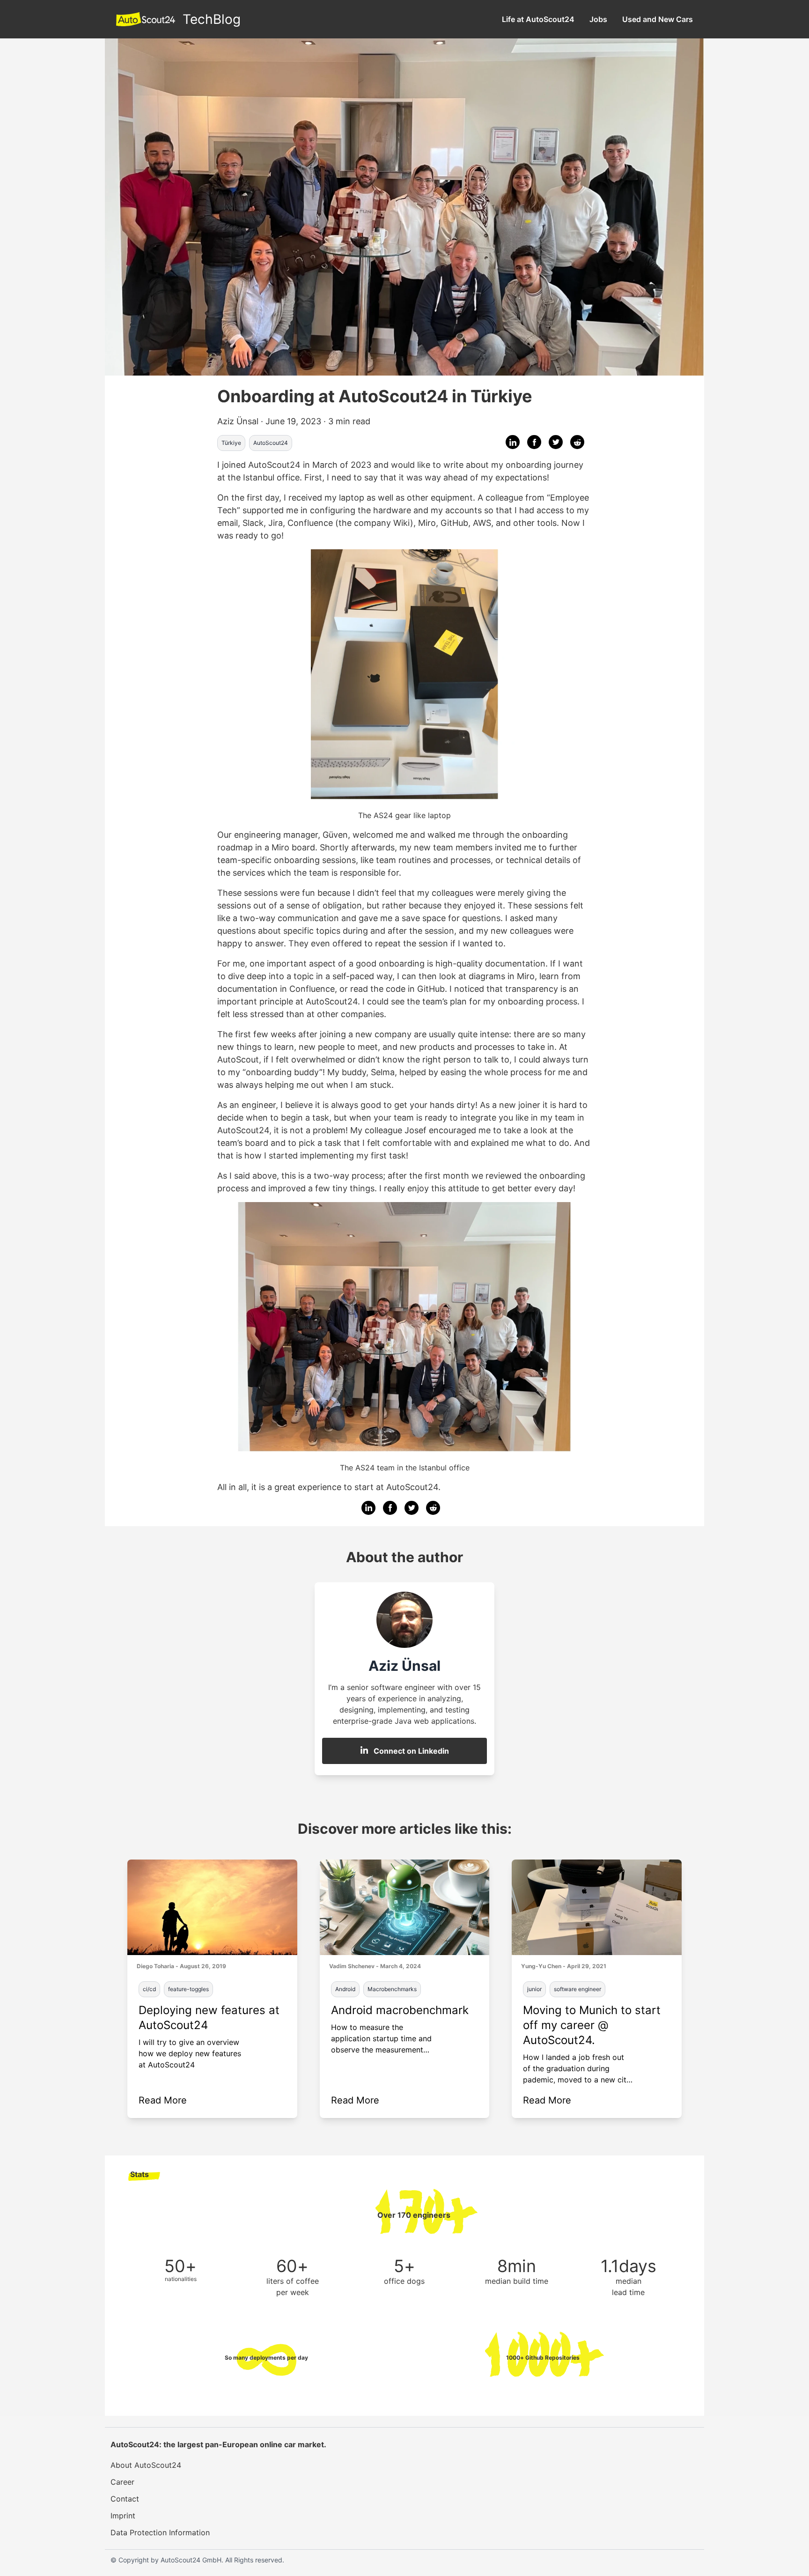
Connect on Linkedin (411, 1751)
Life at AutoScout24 (538, 19)
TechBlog (212, 19)
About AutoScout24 (146, 2465)
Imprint (123, 2516)
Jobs (598, 19)
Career (122, 2482)
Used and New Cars (658, 19)
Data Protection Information (160, 2532)
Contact (125, 2499)
